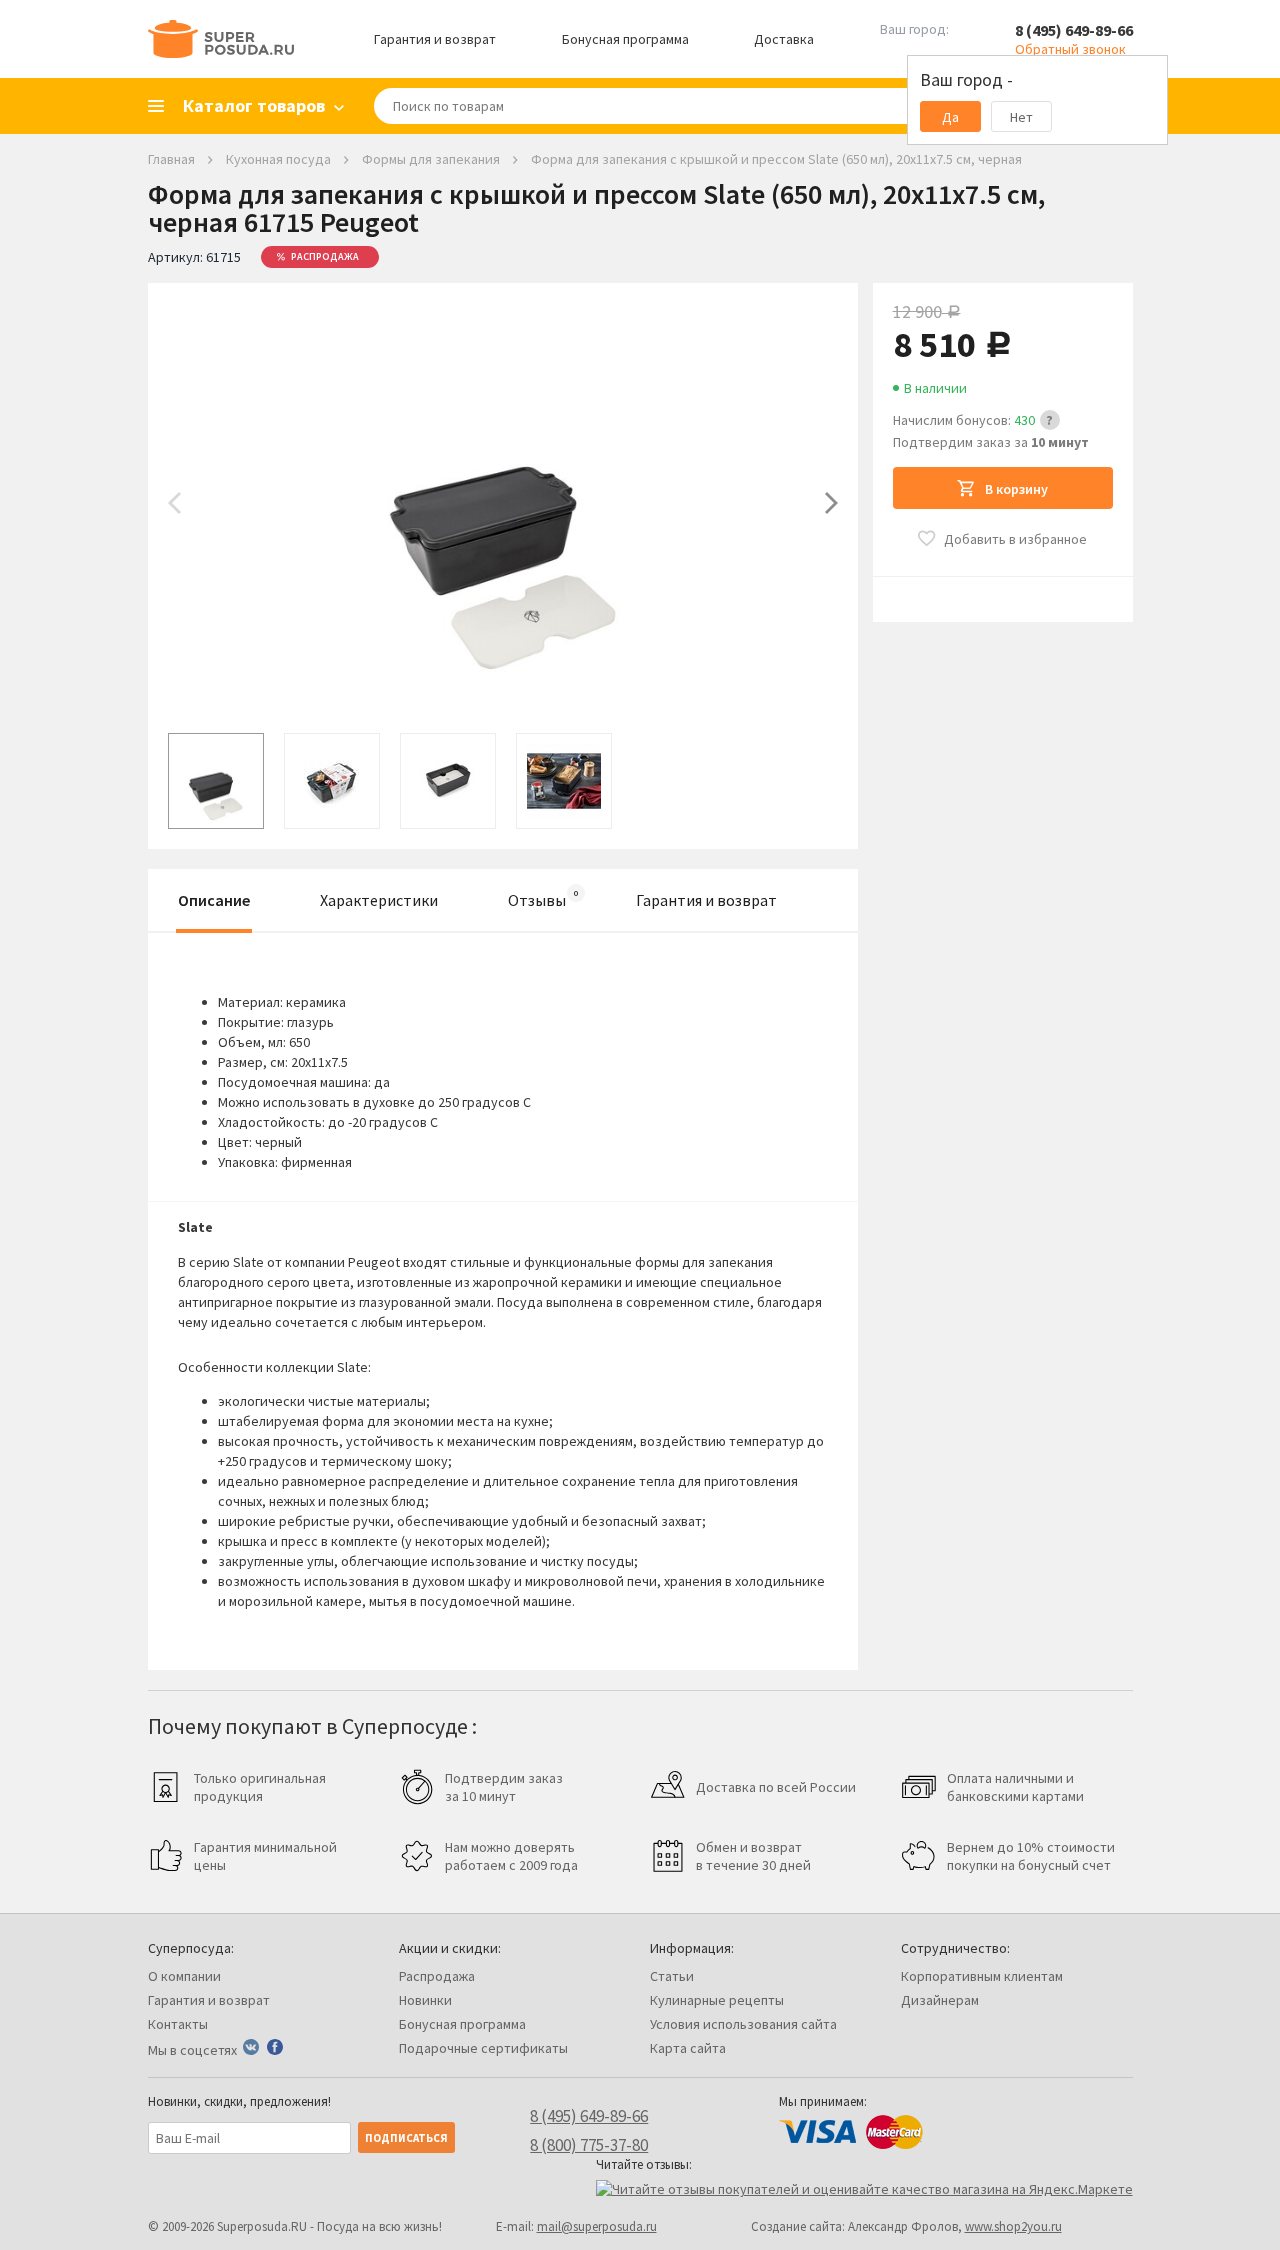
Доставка (784, 39)
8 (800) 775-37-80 (589, 2145)
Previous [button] (174, 503)
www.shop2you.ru (1013, 2226)
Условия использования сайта (743, 2024)
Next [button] (831, 503)
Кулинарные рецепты (717, 2000)
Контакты (178, 2024)
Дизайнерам (940, 2000)
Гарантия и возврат (435, 39)
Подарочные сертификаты (483, 2048)
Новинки (425, 2000)
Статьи (672, 1976)
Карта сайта (688, 2048)
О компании (184, 1976)
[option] (503, 503)
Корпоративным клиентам (982, 1976)
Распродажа (437, 1976)
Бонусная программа (625, 39)
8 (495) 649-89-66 (1074, 30)
